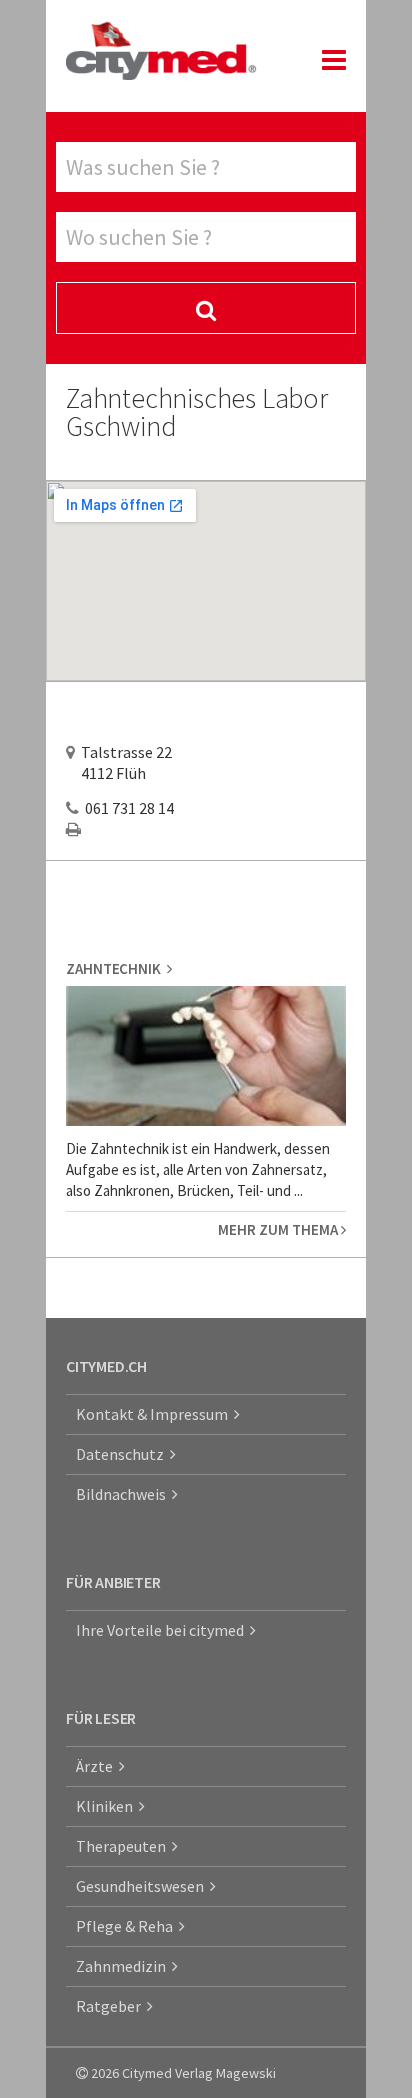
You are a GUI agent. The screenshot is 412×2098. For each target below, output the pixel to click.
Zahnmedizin (124, 1966)
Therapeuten (124, 1846)
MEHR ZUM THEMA (279, 1229)
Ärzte (97, 1766)
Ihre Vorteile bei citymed (163, 1630)
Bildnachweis (124, 1494)
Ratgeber (111, 2006)
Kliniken (107, 1806)
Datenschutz (123, 1454)
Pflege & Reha (127, 1926)
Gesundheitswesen (143, 1886)
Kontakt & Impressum (155, 1414)
